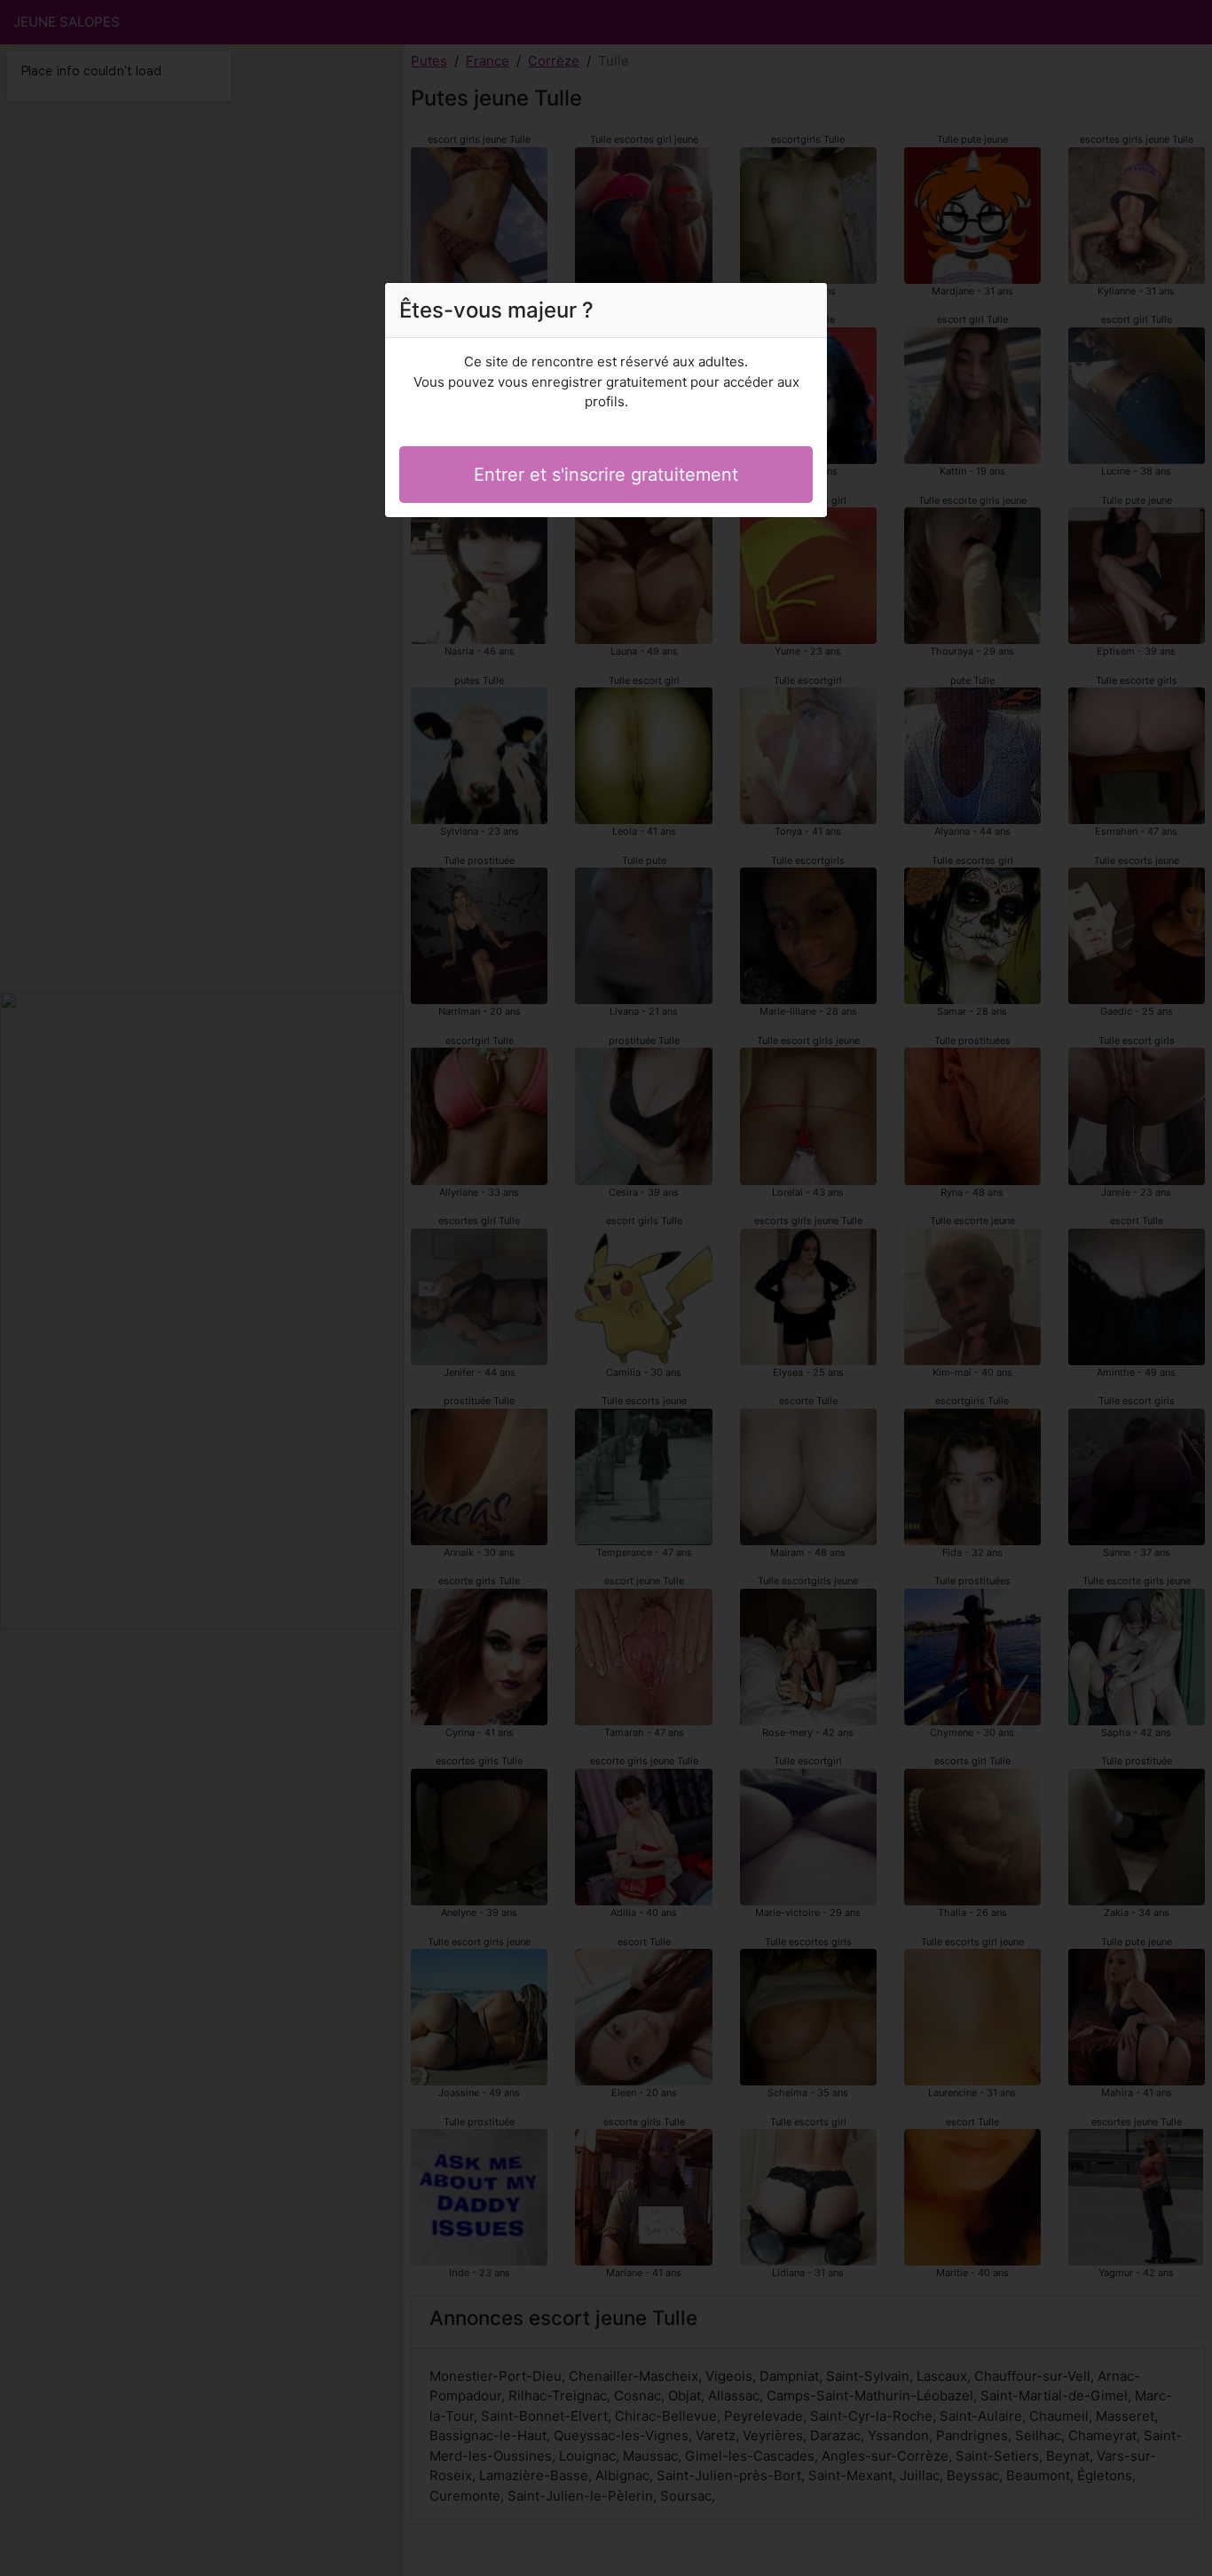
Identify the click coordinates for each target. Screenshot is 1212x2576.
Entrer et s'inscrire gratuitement (606, 475)
